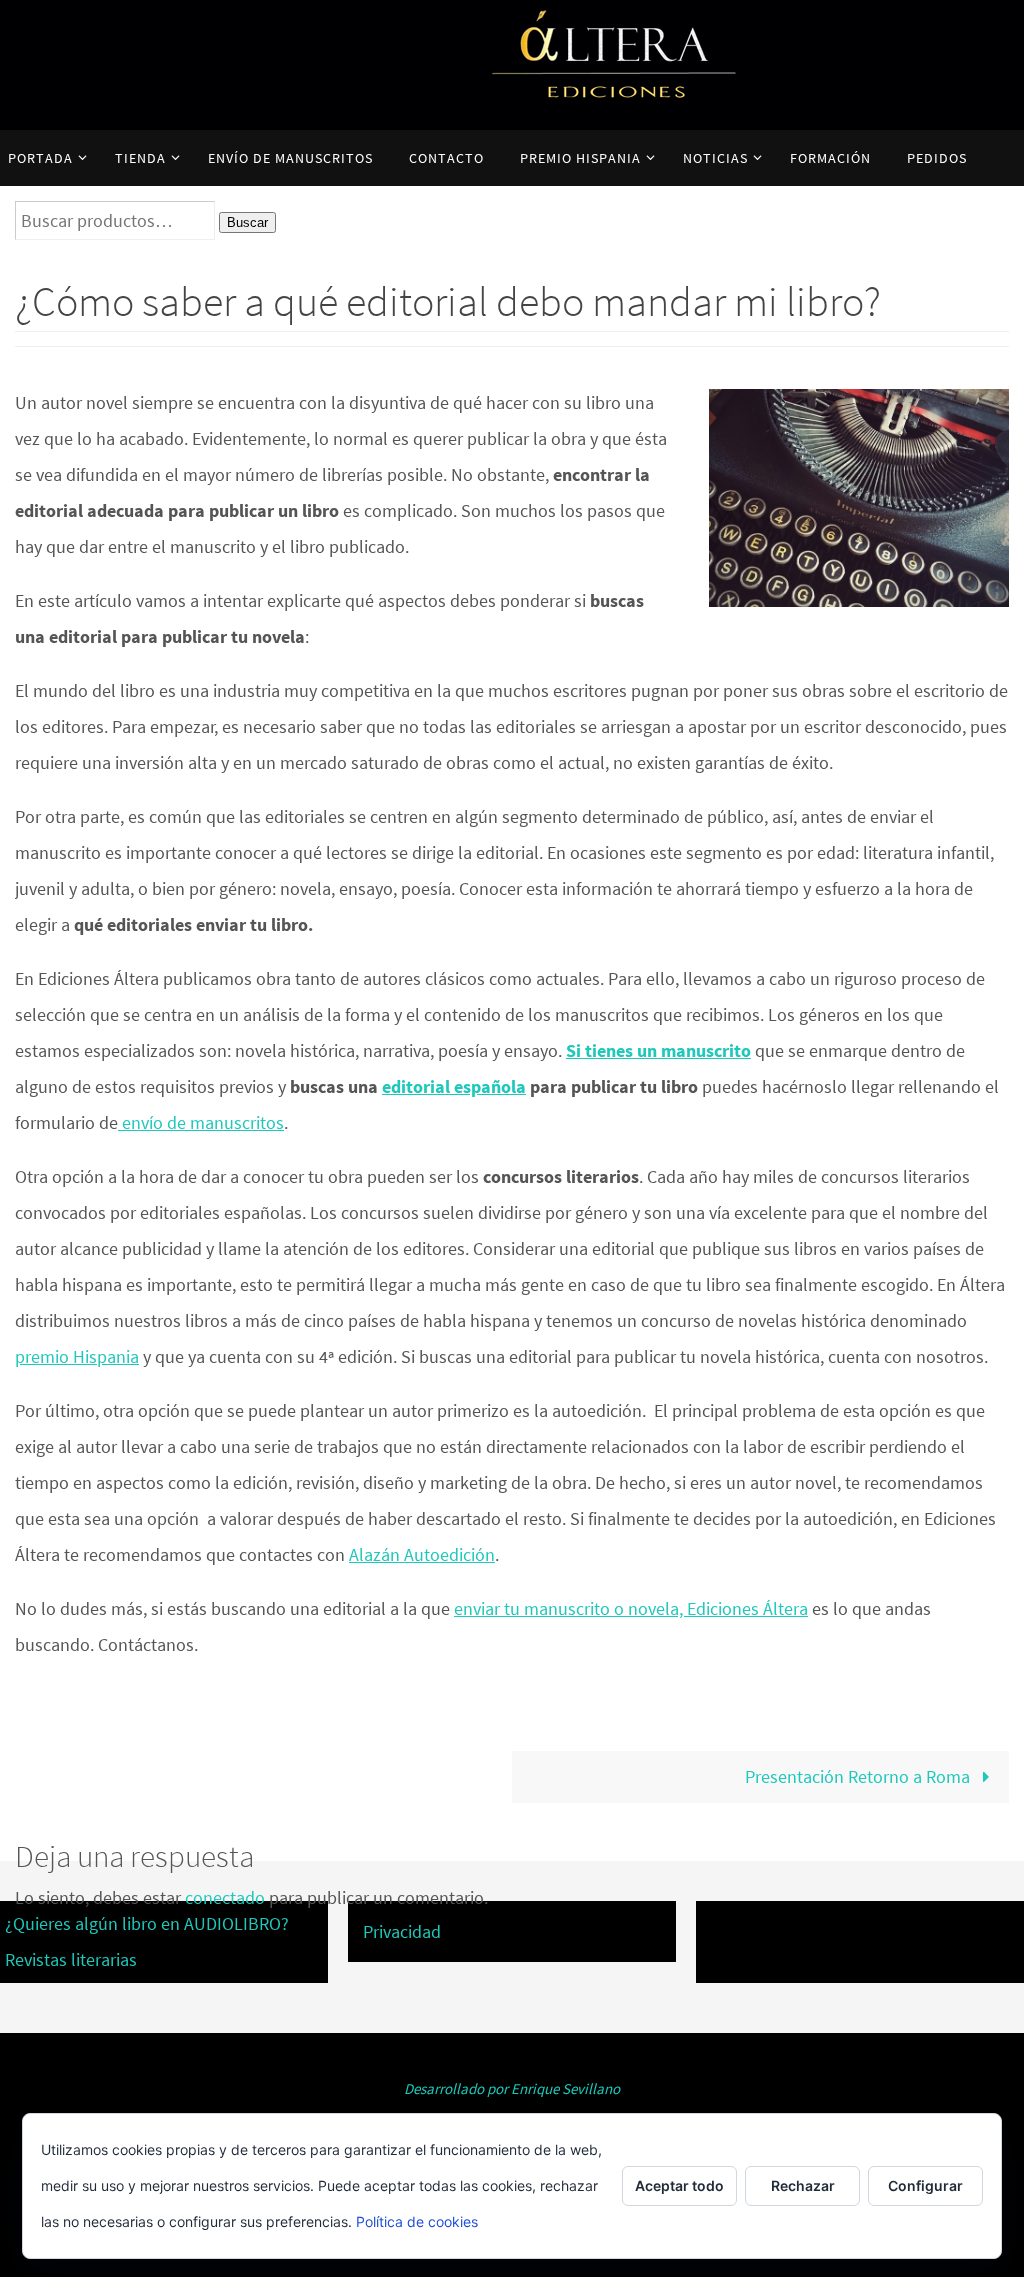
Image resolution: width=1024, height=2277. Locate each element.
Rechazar (803, 2185)
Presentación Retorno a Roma (859, 1776)
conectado (225, 1897)
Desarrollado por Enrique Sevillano (512, 2088)
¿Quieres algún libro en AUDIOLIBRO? (147, 1923)
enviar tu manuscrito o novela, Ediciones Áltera (631, 1608)
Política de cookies (417, 2221)
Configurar (925, 2185)
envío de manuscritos (201, 1122)
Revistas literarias (71, 1959)
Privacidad (402, 1931)
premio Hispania (77, 1356)
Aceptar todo (679, 2185)
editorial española (454, 1086)
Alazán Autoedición (422, 1554)
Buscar (247, 222)
